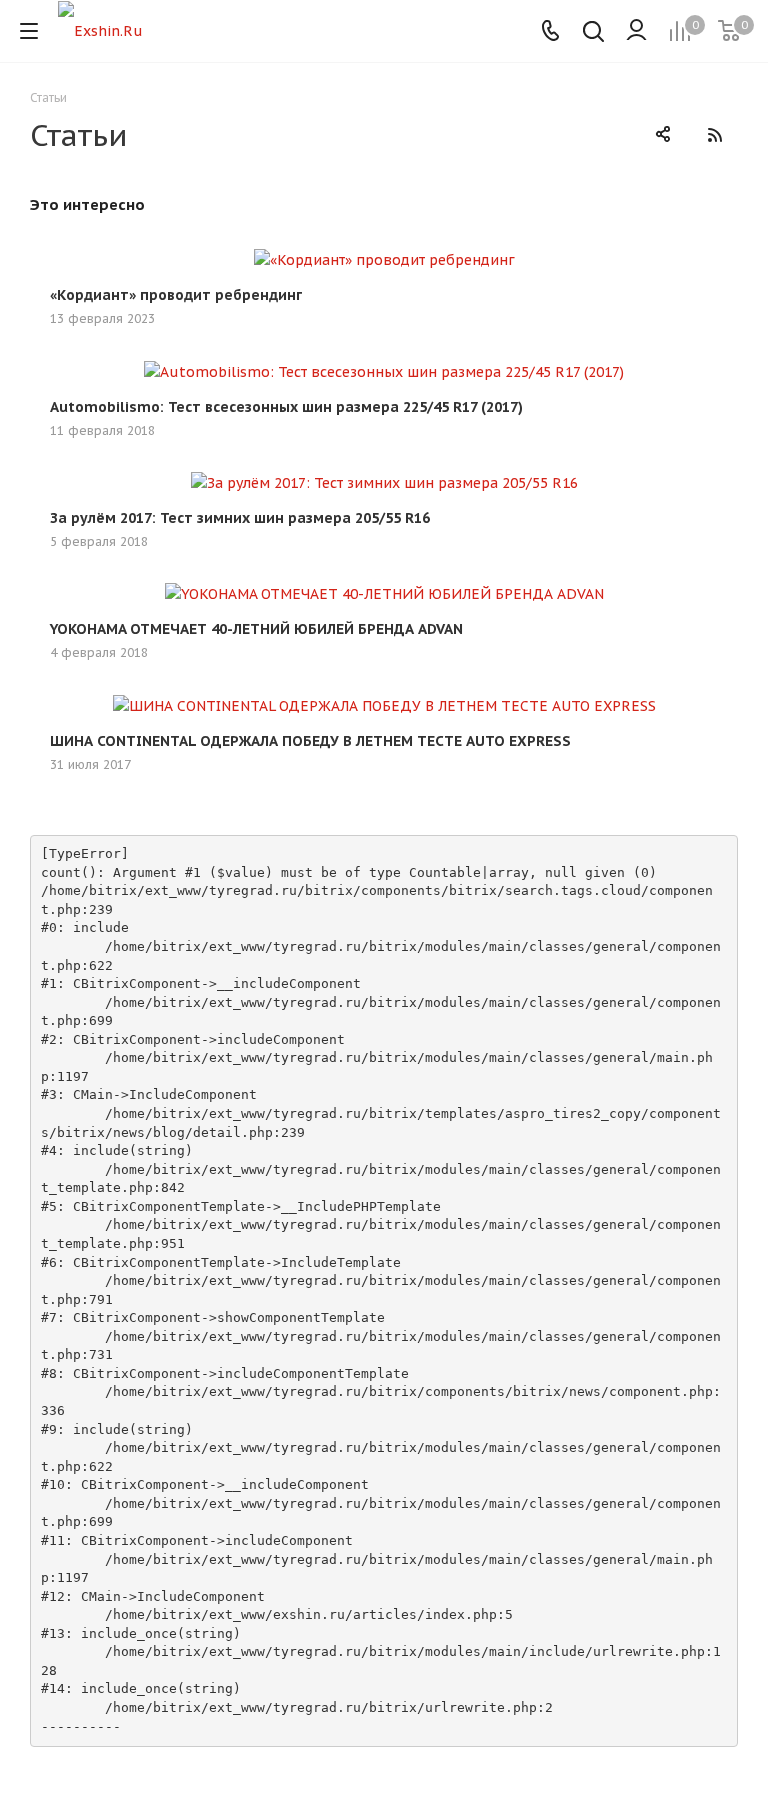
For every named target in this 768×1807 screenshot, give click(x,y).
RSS (714, 134)
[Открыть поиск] (593, 33)
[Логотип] (100, 30)
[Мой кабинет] (636, 31)
